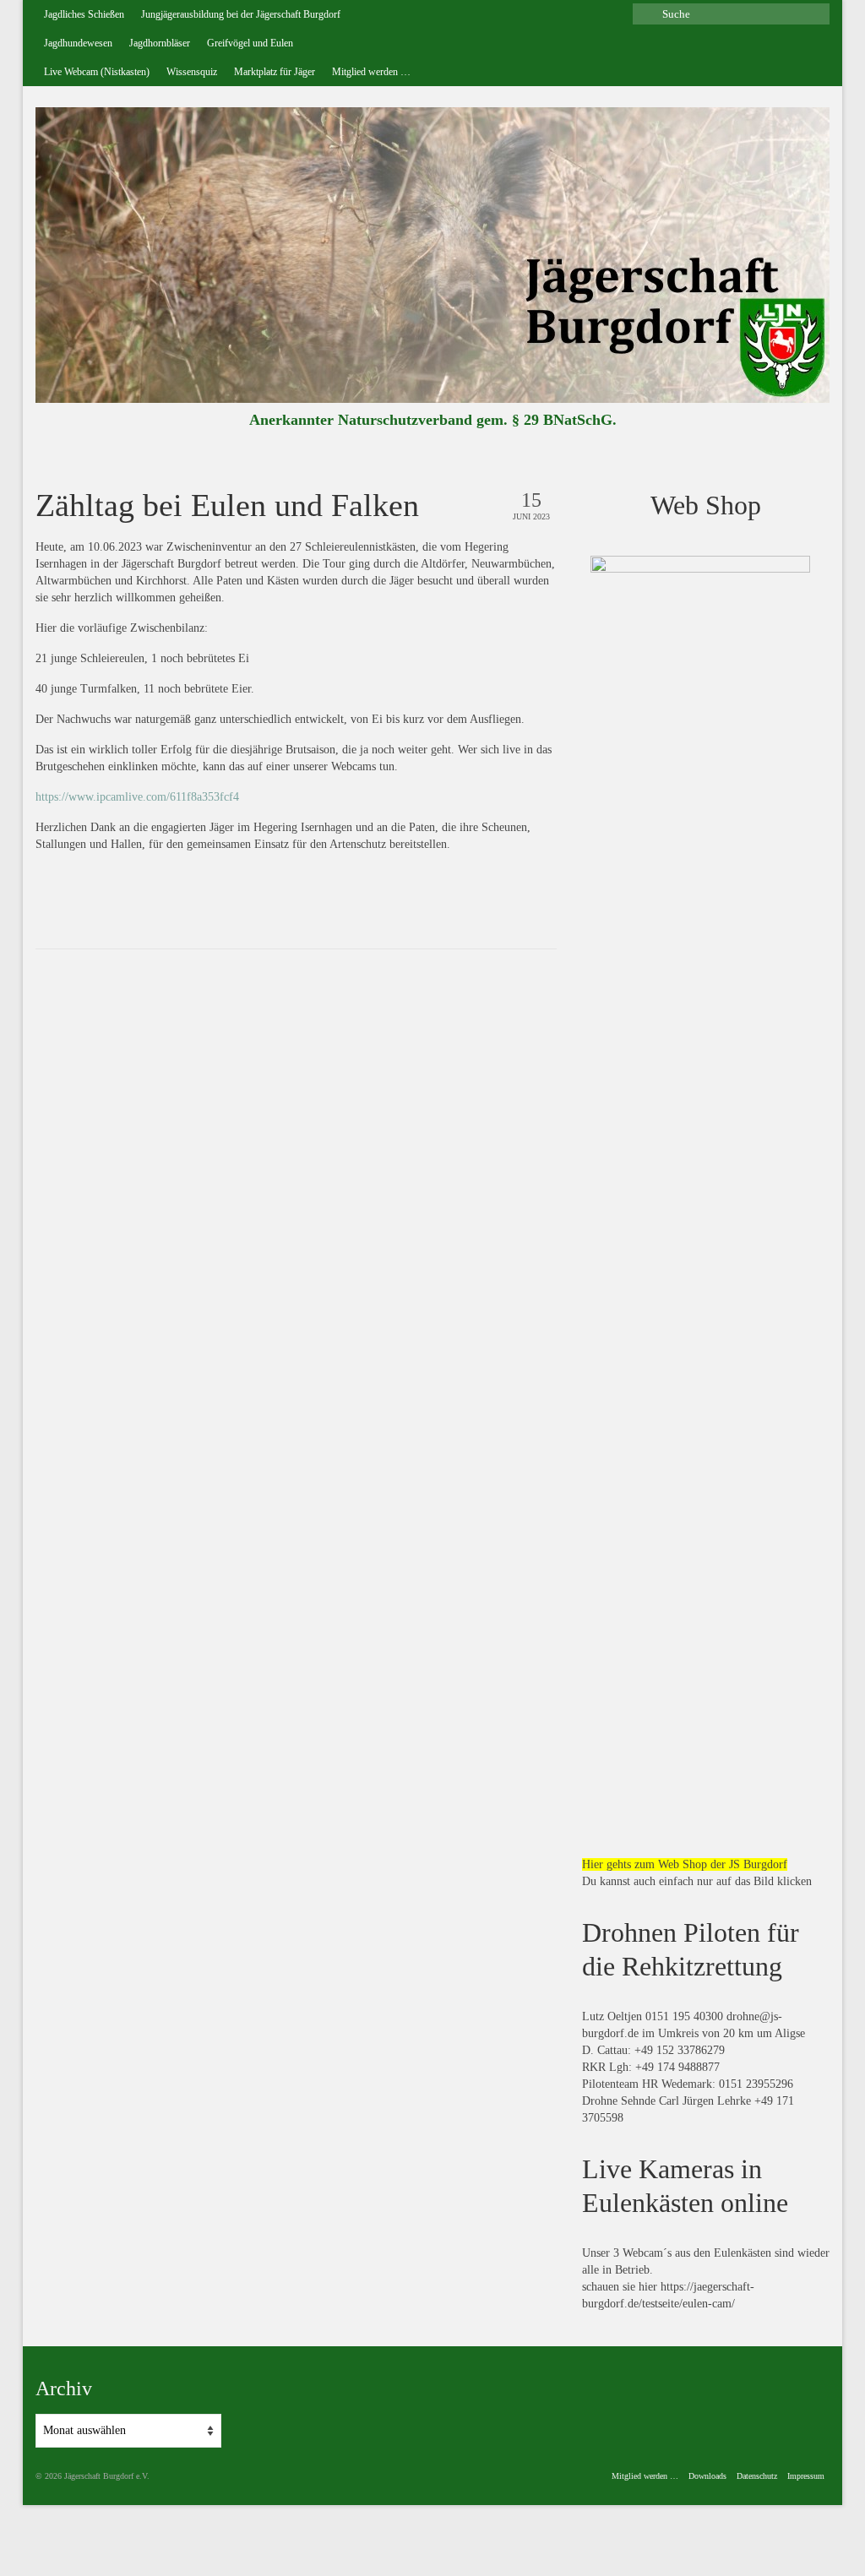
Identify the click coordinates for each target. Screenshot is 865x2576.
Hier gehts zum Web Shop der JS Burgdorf (685, 1864)
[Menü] (810, 425)
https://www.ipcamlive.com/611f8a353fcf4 (137, 797)
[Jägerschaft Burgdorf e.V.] (432, 255)
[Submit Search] (645, 14)
